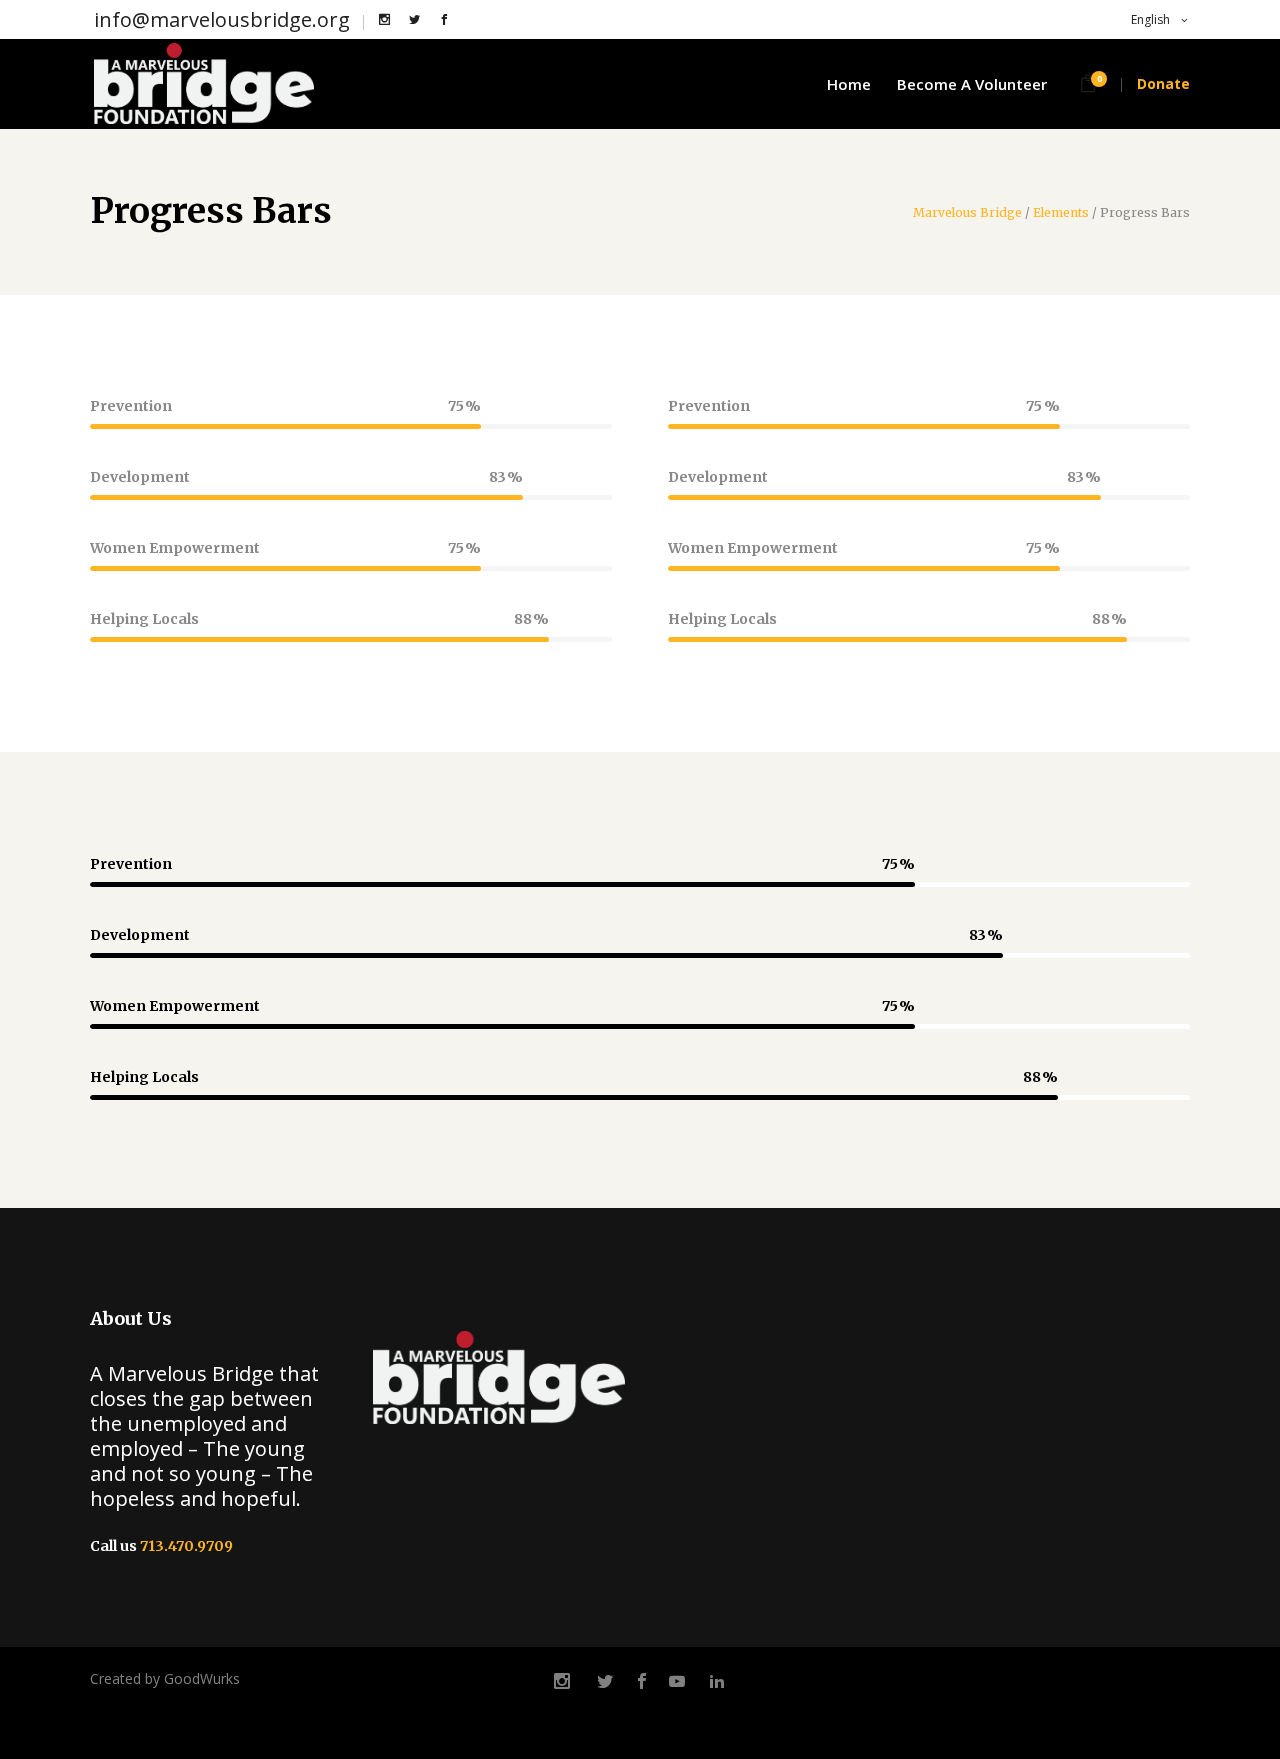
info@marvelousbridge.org (222, 19)
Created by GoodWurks (165, 1678)
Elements (1061, 213)
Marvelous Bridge (967, 213)
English (1149, 19)
